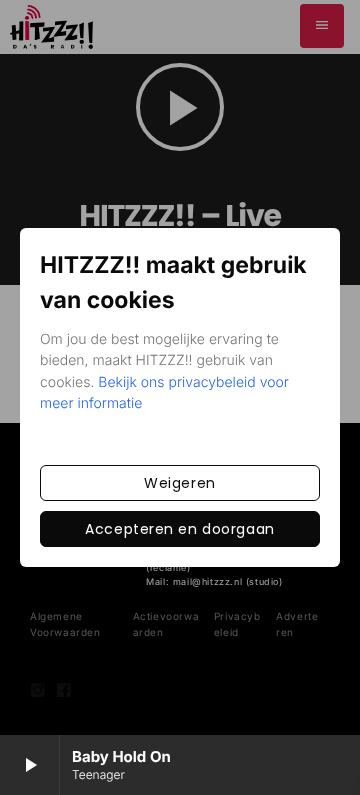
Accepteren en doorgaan (179, 529)
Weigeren (179, 483)
